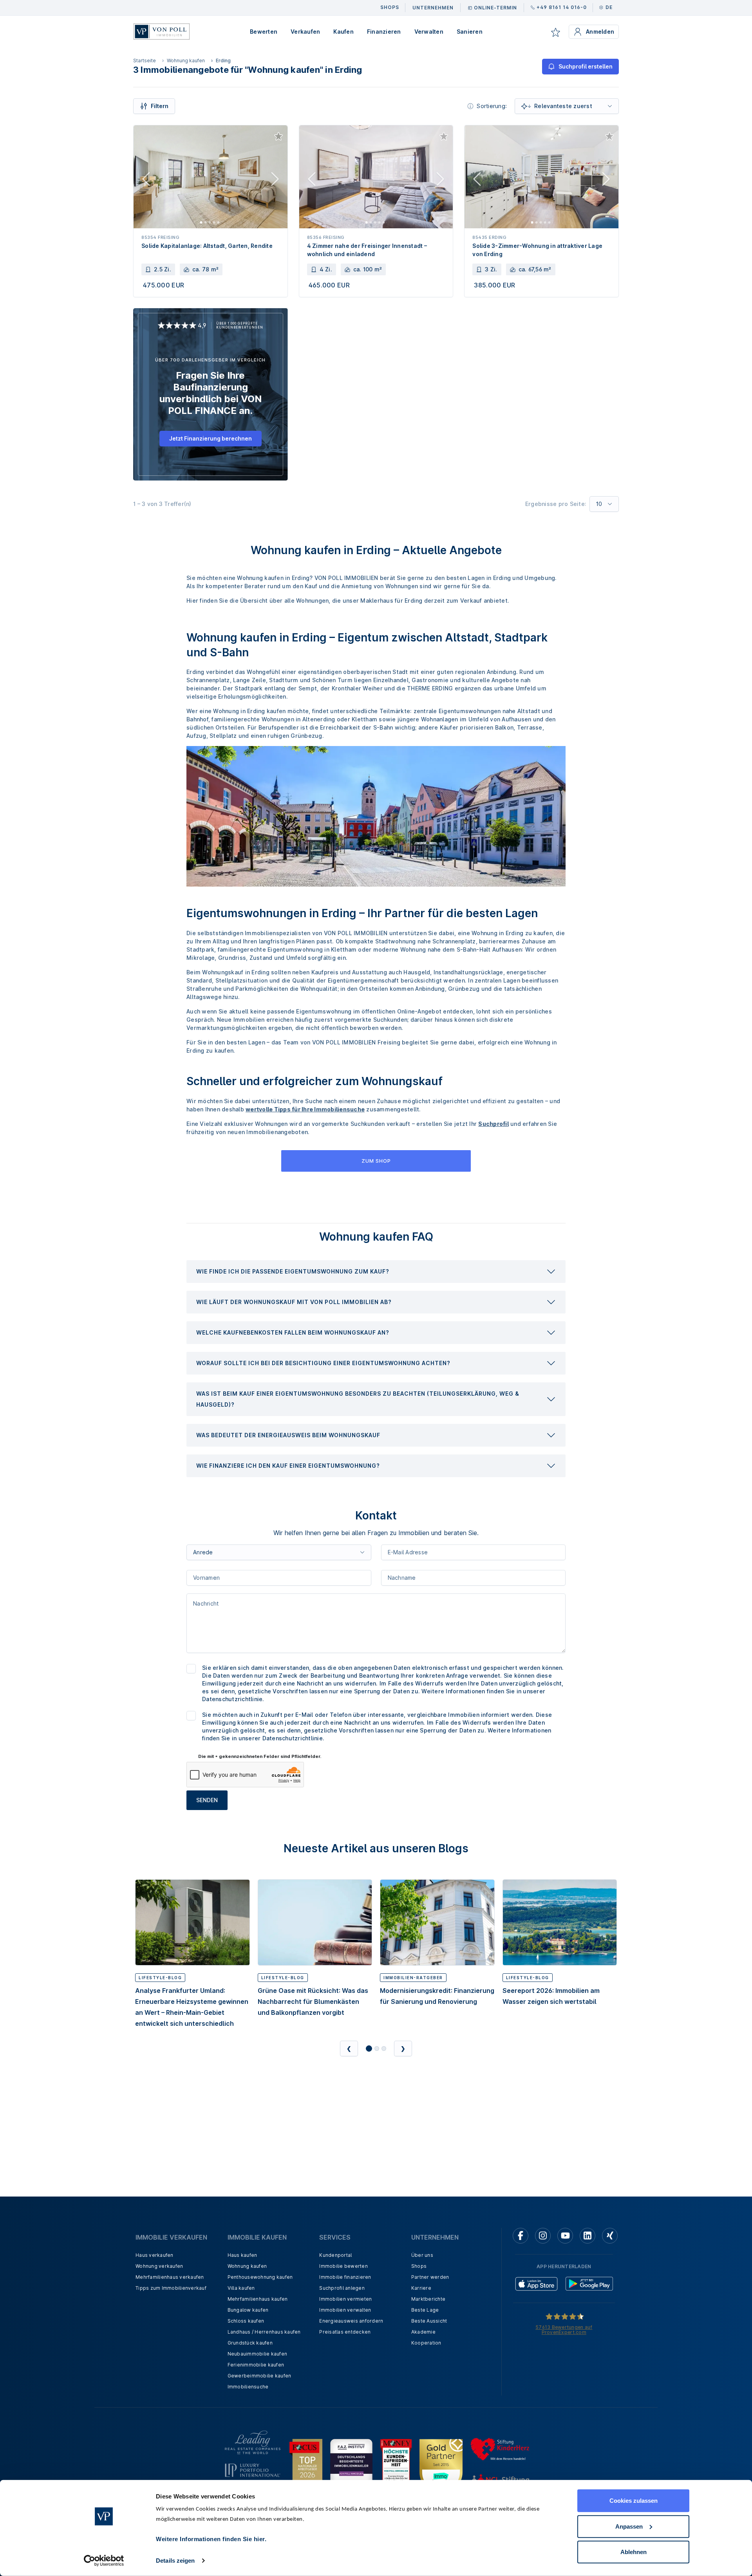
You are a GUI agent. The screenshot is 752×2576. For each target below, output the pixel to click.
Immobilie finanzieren (345, 2277)
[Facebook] (521, 2236)
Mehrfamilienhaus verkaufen (170, 2277)
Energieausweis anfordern (351, 2321)
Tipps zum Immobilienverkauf (171, 2288)
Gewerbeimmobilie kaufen (259, 2376)
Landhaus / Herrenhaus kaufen (264, 2332)
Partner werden (430, 2277)
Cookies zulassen (634, 2501)
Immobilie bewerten (343, 2266)
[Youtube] (565, 2236)
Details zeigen (175, 2561)
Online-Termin (495, 8)
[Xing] (610, 2236)
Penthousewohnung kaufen (260, 2277)
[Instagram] (543, 2236)
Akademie (423, 2332)
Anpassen (629, 2526)
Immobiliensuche (248, 2387)
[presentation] (376, 1272)
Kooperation (426, 2343)
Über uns (422, 2255)
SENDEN (207, 1800)
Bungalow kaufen (248, 2310)
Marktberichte (428, 2299)
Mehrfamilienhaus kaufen (258, 2299)
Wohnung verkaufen (159, 2266)
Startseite (145, 61)
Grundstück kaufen (250, 2343)
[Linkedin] (587, 2236)
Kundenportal (335, 2255)
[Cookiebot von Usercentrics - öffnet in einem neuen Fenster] (104, 2561)
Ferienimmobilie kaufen (256, 2365)
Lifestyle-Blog (160, 1978)
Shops (419, 2266)
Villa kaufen (241, 2288)
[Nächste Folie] (275, 181)
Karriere (421, 2288)
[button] (376, 1272)
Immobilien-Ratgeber (413, 1978)
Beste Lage (425, 2310)
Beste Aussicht (429, 2321)
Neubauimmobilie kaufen (258, 2354)
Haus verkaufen (155, 2255)
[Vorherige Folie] (146, 181)
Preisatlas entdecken (345, 2332)
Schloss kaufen (246, 2321)
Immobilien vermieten (345, 2299)
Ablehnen (634, 2552)
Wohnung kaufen (186, 61)
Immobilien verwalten (345, 2310)
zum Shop (376, 1161)
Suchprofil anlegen (342, 2288)
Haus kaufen (242, 2255)
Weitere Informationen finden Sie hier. (211, 2539)
